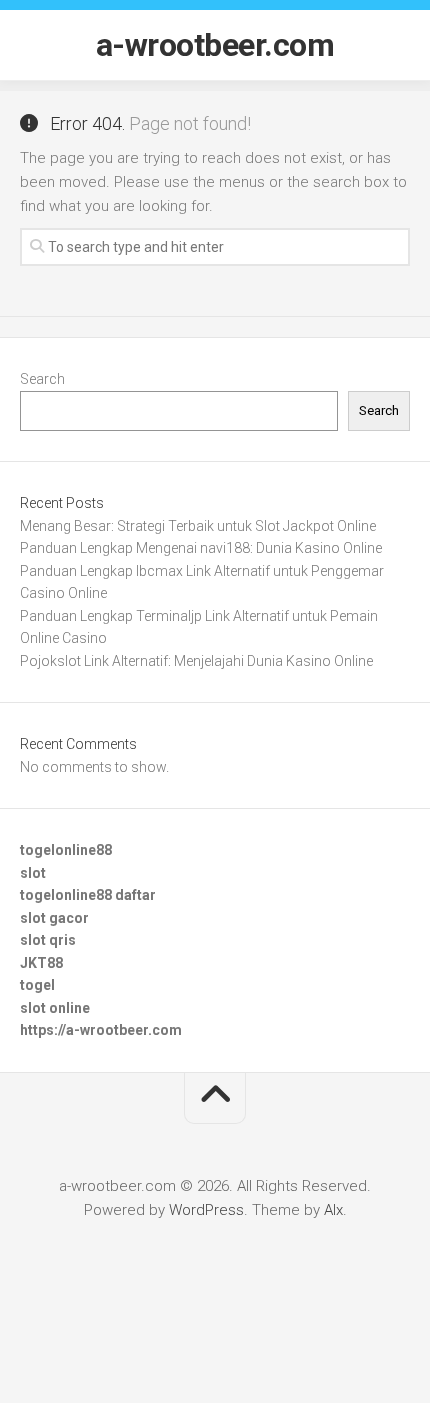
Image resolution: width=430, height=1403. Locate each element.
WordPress (206, 1210)
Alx (333, 1210)
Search (42, 379)
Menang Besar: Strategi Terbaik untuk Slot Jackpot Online (198, 526)
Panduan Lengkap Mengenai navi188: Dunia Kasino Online (201, 548)
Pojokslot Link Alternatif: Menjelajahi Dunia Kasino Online (196, 661)
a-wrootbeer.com (215, 45)
